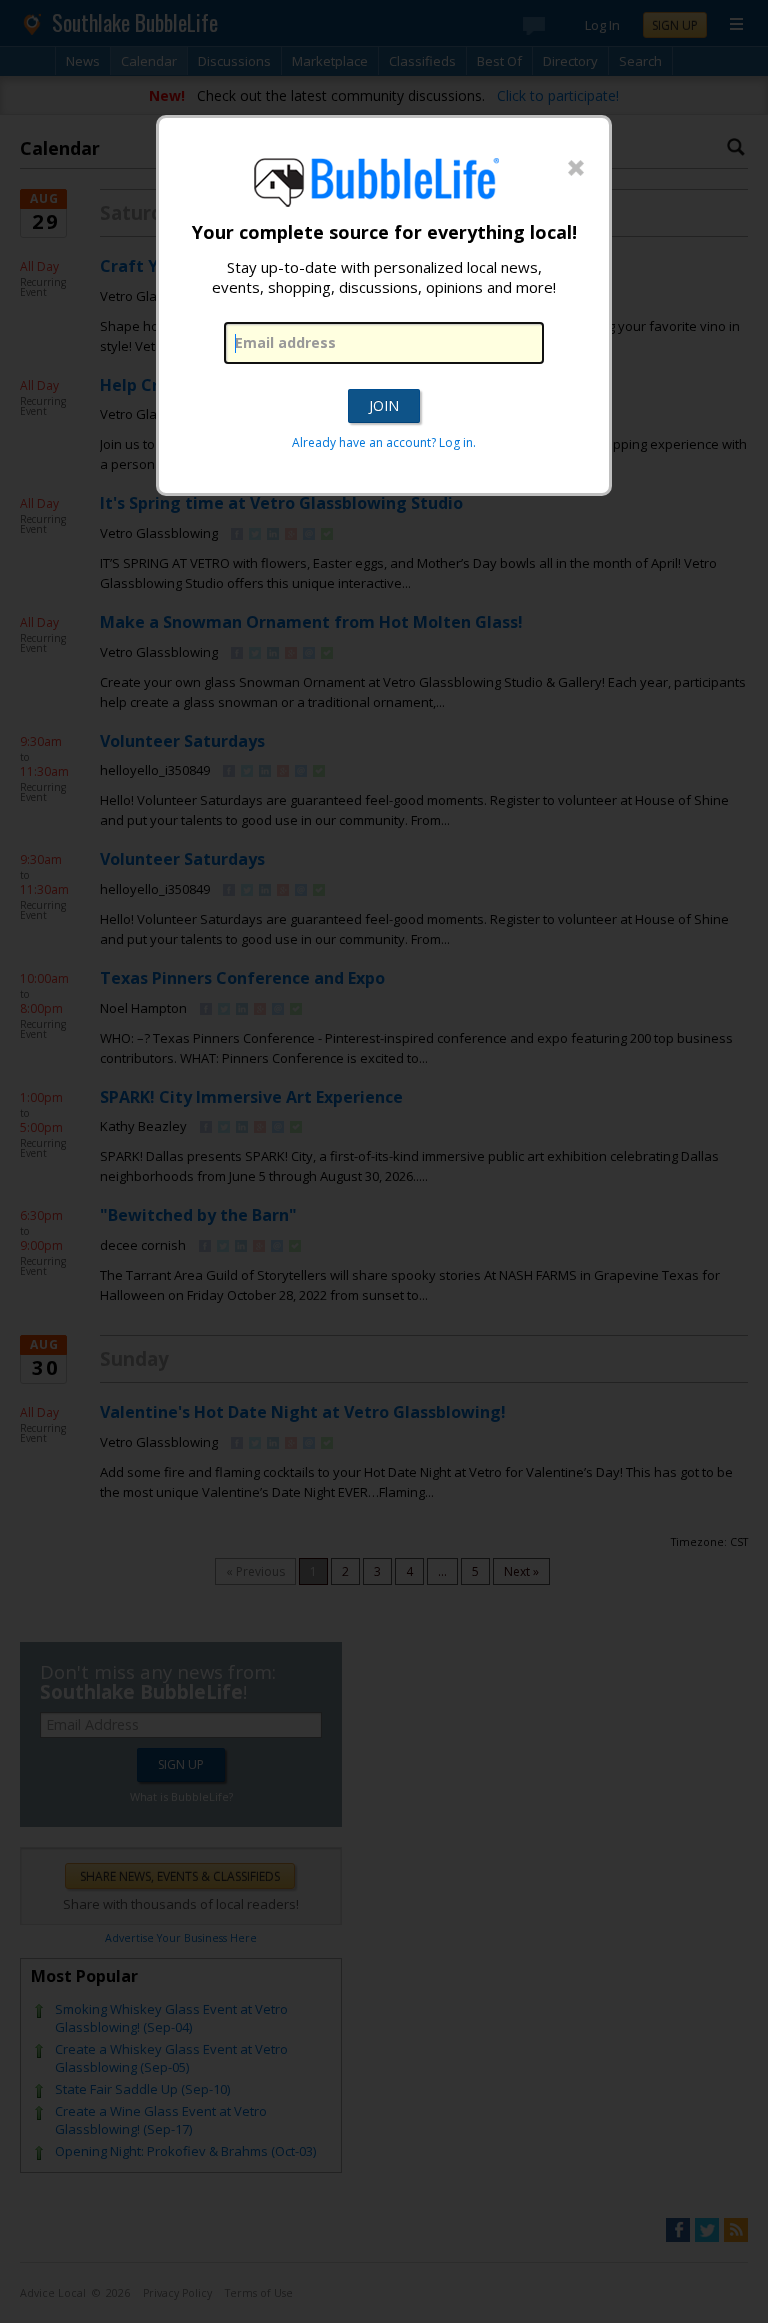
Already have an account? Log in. (384, 442)
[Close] (576, 169)
